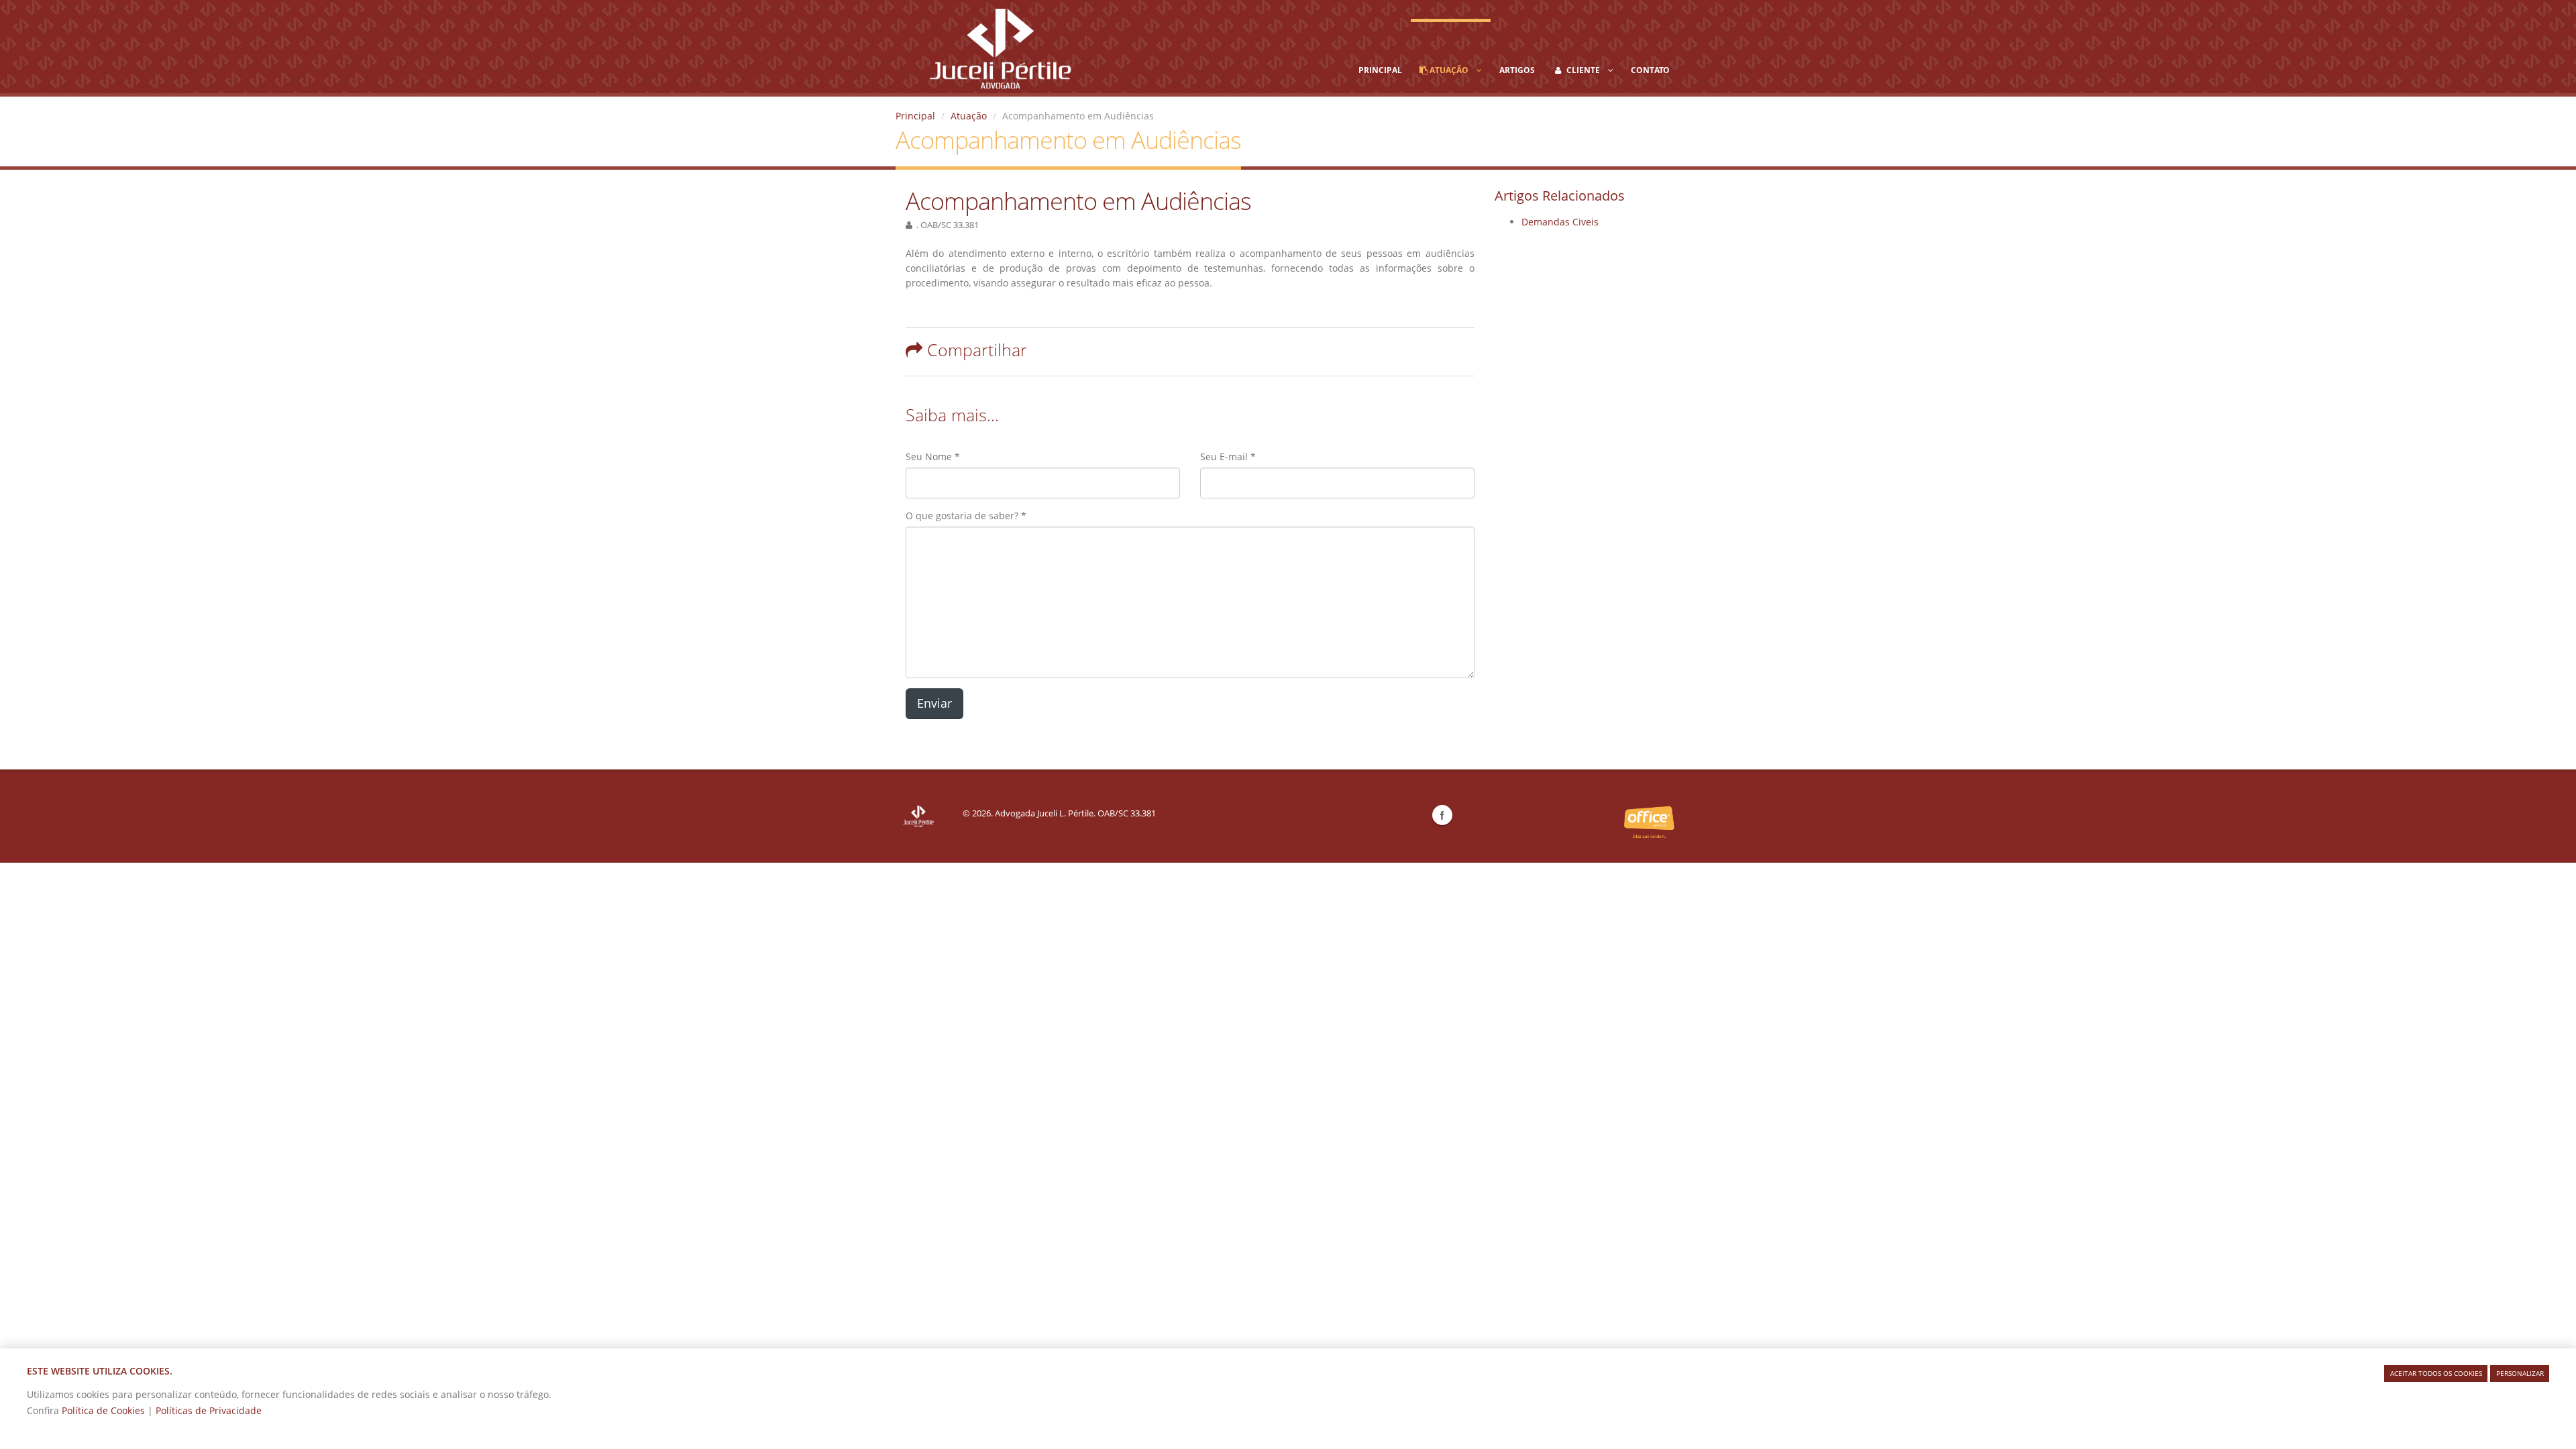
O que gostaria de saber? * (966, 516)
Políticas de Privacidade (209, 1410)
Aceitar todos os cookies (2436, 1373)
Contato (1650, 70)
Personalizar (2520, 1373)
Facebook (1442, 815)
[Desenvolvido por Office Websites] (1649, 822)
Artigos (1517, 70)
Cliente (1586, 70)
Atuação (1452, 70)
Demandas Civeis (1560, 222)
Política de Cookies (105, 1410)
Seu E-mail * (1228, 457)
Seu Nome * (933, 457)
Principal (1380, 70)
